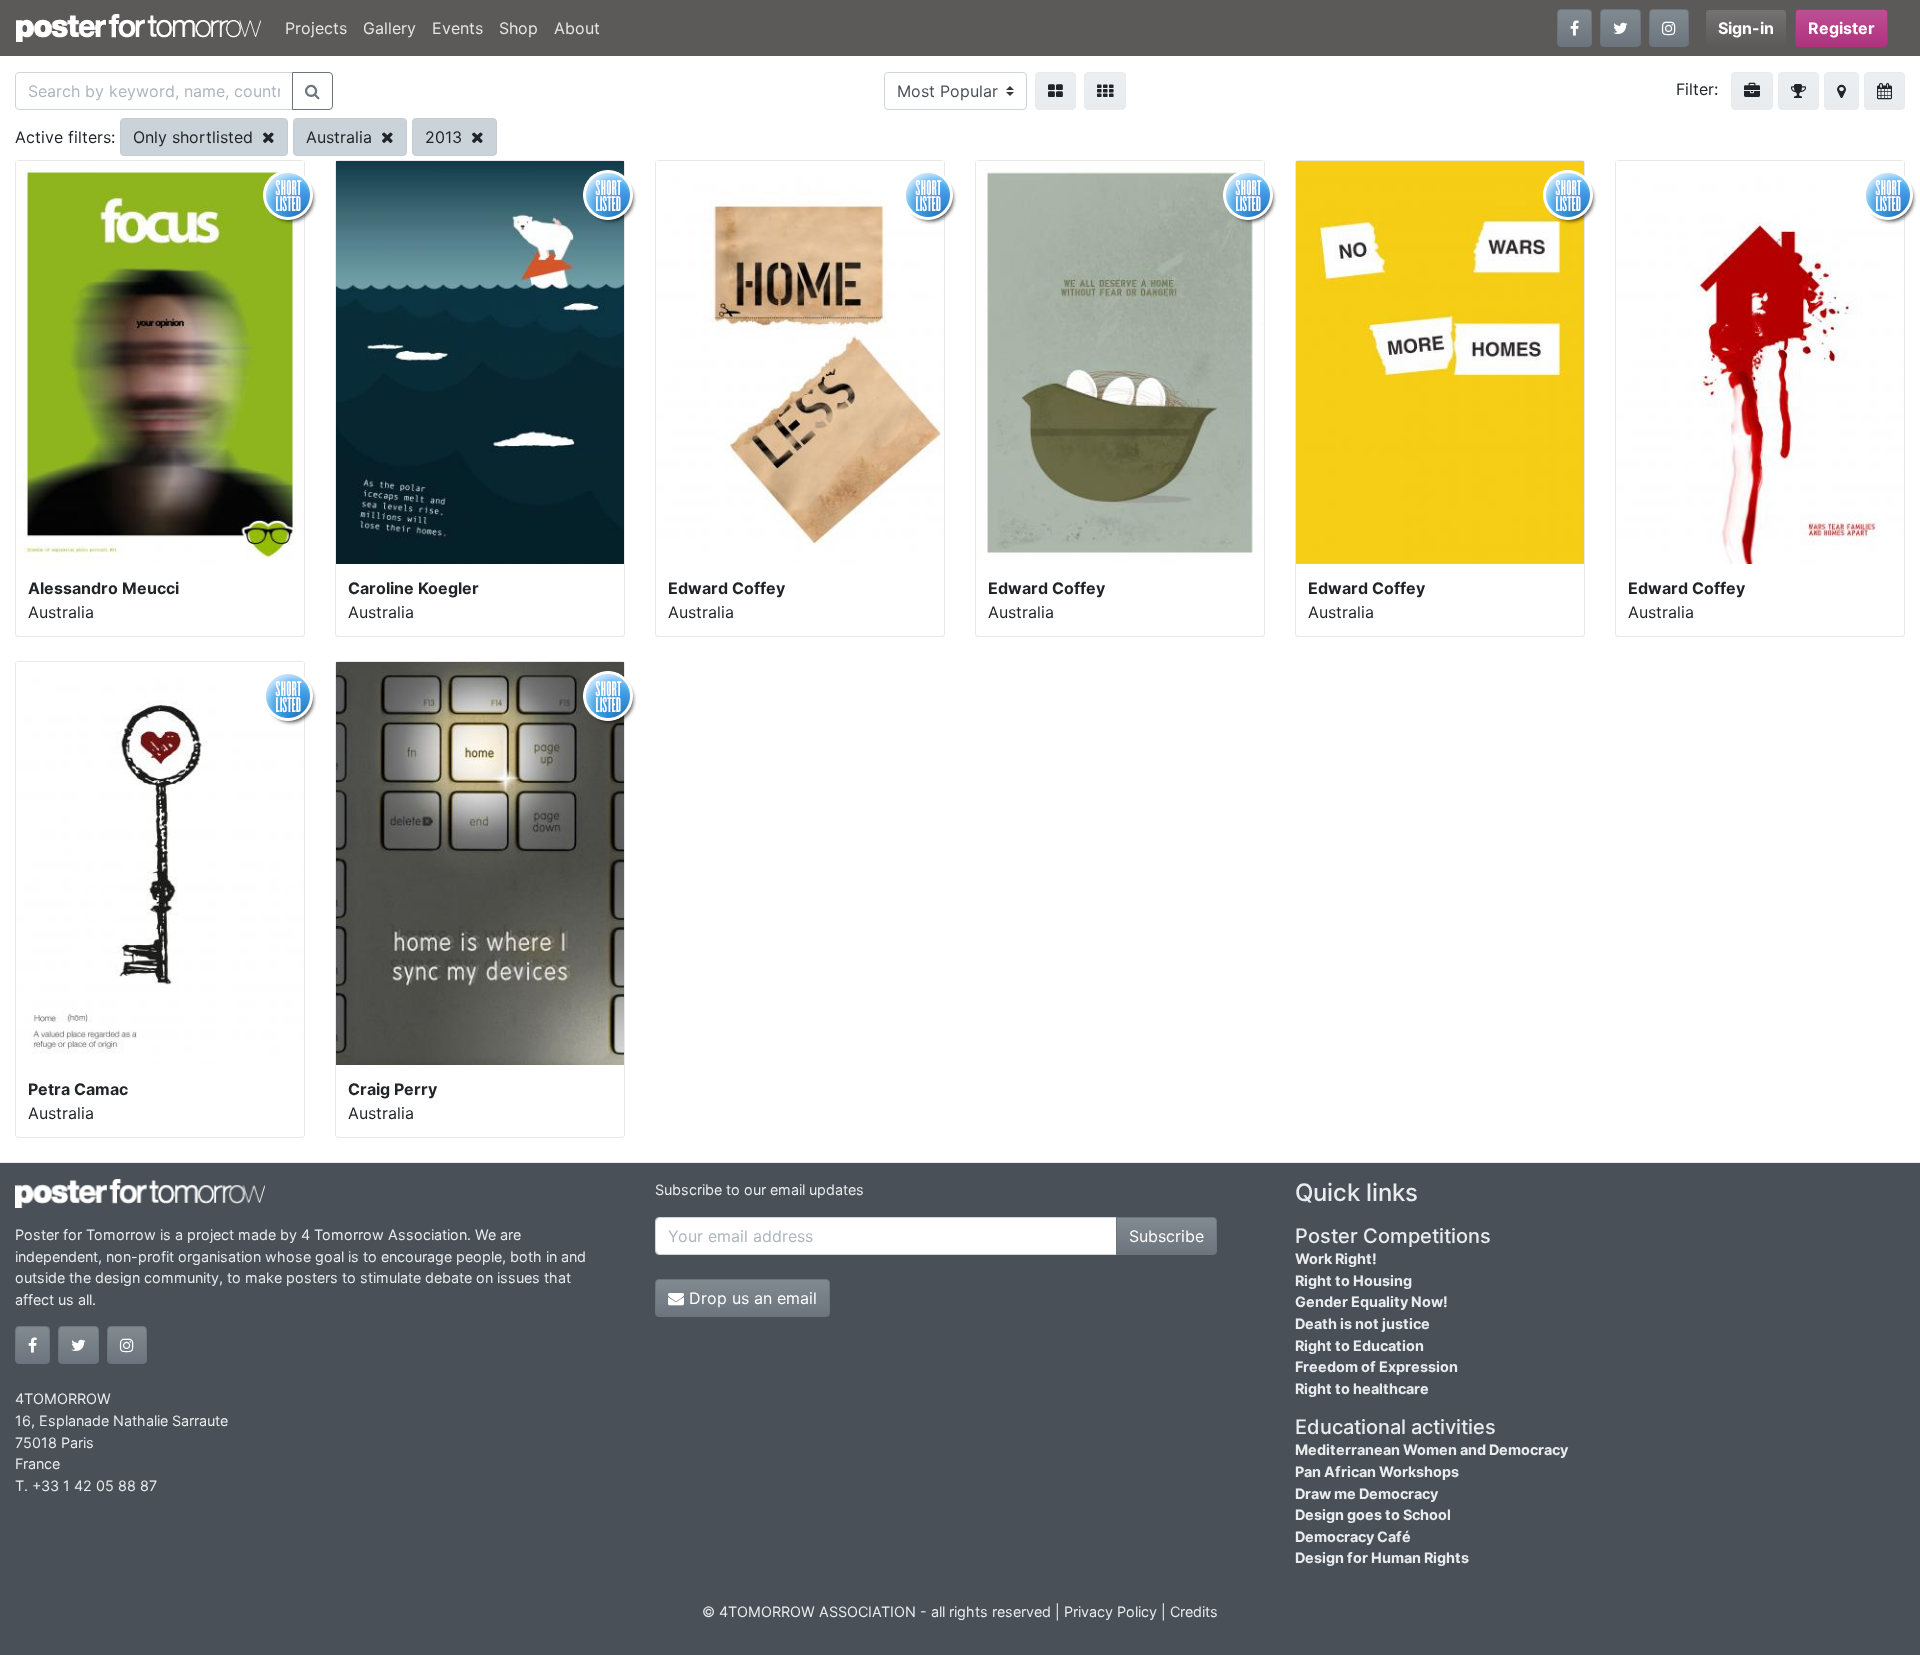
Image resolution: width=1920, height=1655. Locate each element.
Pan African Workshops (1377, 1471)
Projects (316, 28)
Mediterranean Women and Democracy (1431, 1449)
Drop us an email (750, 1298)
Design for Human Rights (1382, 1557)
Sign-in (1746, 28)
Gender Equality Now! (1371, 1301)
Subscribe (1166, 1236)
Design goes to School (1373, 1514)
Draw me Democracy (1366, 1493)
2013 (446, 137)
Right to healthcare (1362, 1388)
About (577, 28)
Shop (518, 28)
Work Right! (1336, 1258)
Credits (1194, 1611)
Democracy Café (1353, 1536)
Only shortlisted (195, 137)
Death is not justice (1362, 1323)
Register (1841, 28)
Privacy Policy (1110, 1611)
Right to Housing (1353, 1280)
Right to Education (1359, 1345)
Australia (341, 137)
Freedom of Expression (1376, 1366)
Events (457, 28)
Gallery (389, 28)
